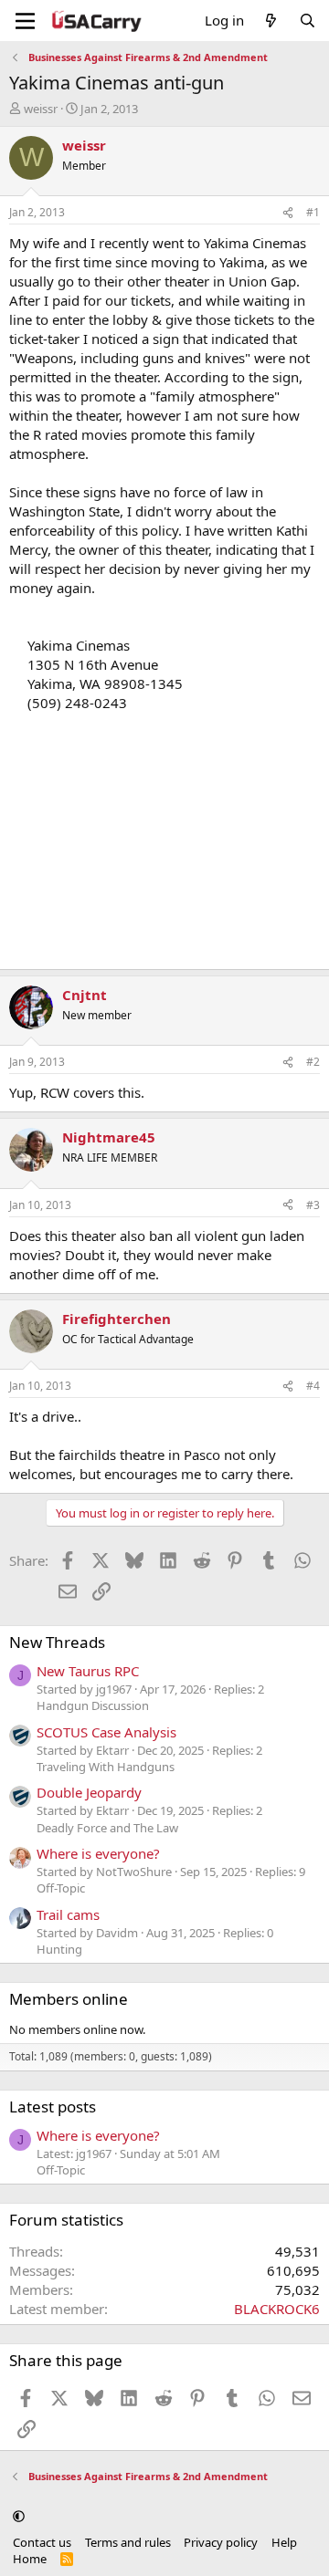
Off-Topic (61, 1888)
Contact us (42, 2542)
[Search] (308, 21)
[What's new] (271, 21)
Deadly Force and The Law (107, 1828)
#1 (313, 212)
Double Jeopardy (89, 1792)
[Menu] (25, 21)
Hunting (59, 1949)
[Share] (288, 213)
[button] (19, 2516)
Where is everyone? (98, 1853)
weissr (41, 109)
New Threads (57, 1642)
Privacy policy (221, 2542)
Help (284, 2542)
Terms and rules (128, 2542)
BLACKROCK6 (277, 2309)
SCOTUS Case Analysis (106, 1732)
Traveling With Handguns (106, 1767)
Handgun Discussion (93, 1705)
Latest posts (53, 2107)
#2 (313, 1062)
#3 (313, 1205)
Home (30, 2559)
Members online (69, 1999)
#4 (313, 1386)
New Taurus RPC (88, 1671)
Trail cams (68, 1914)
